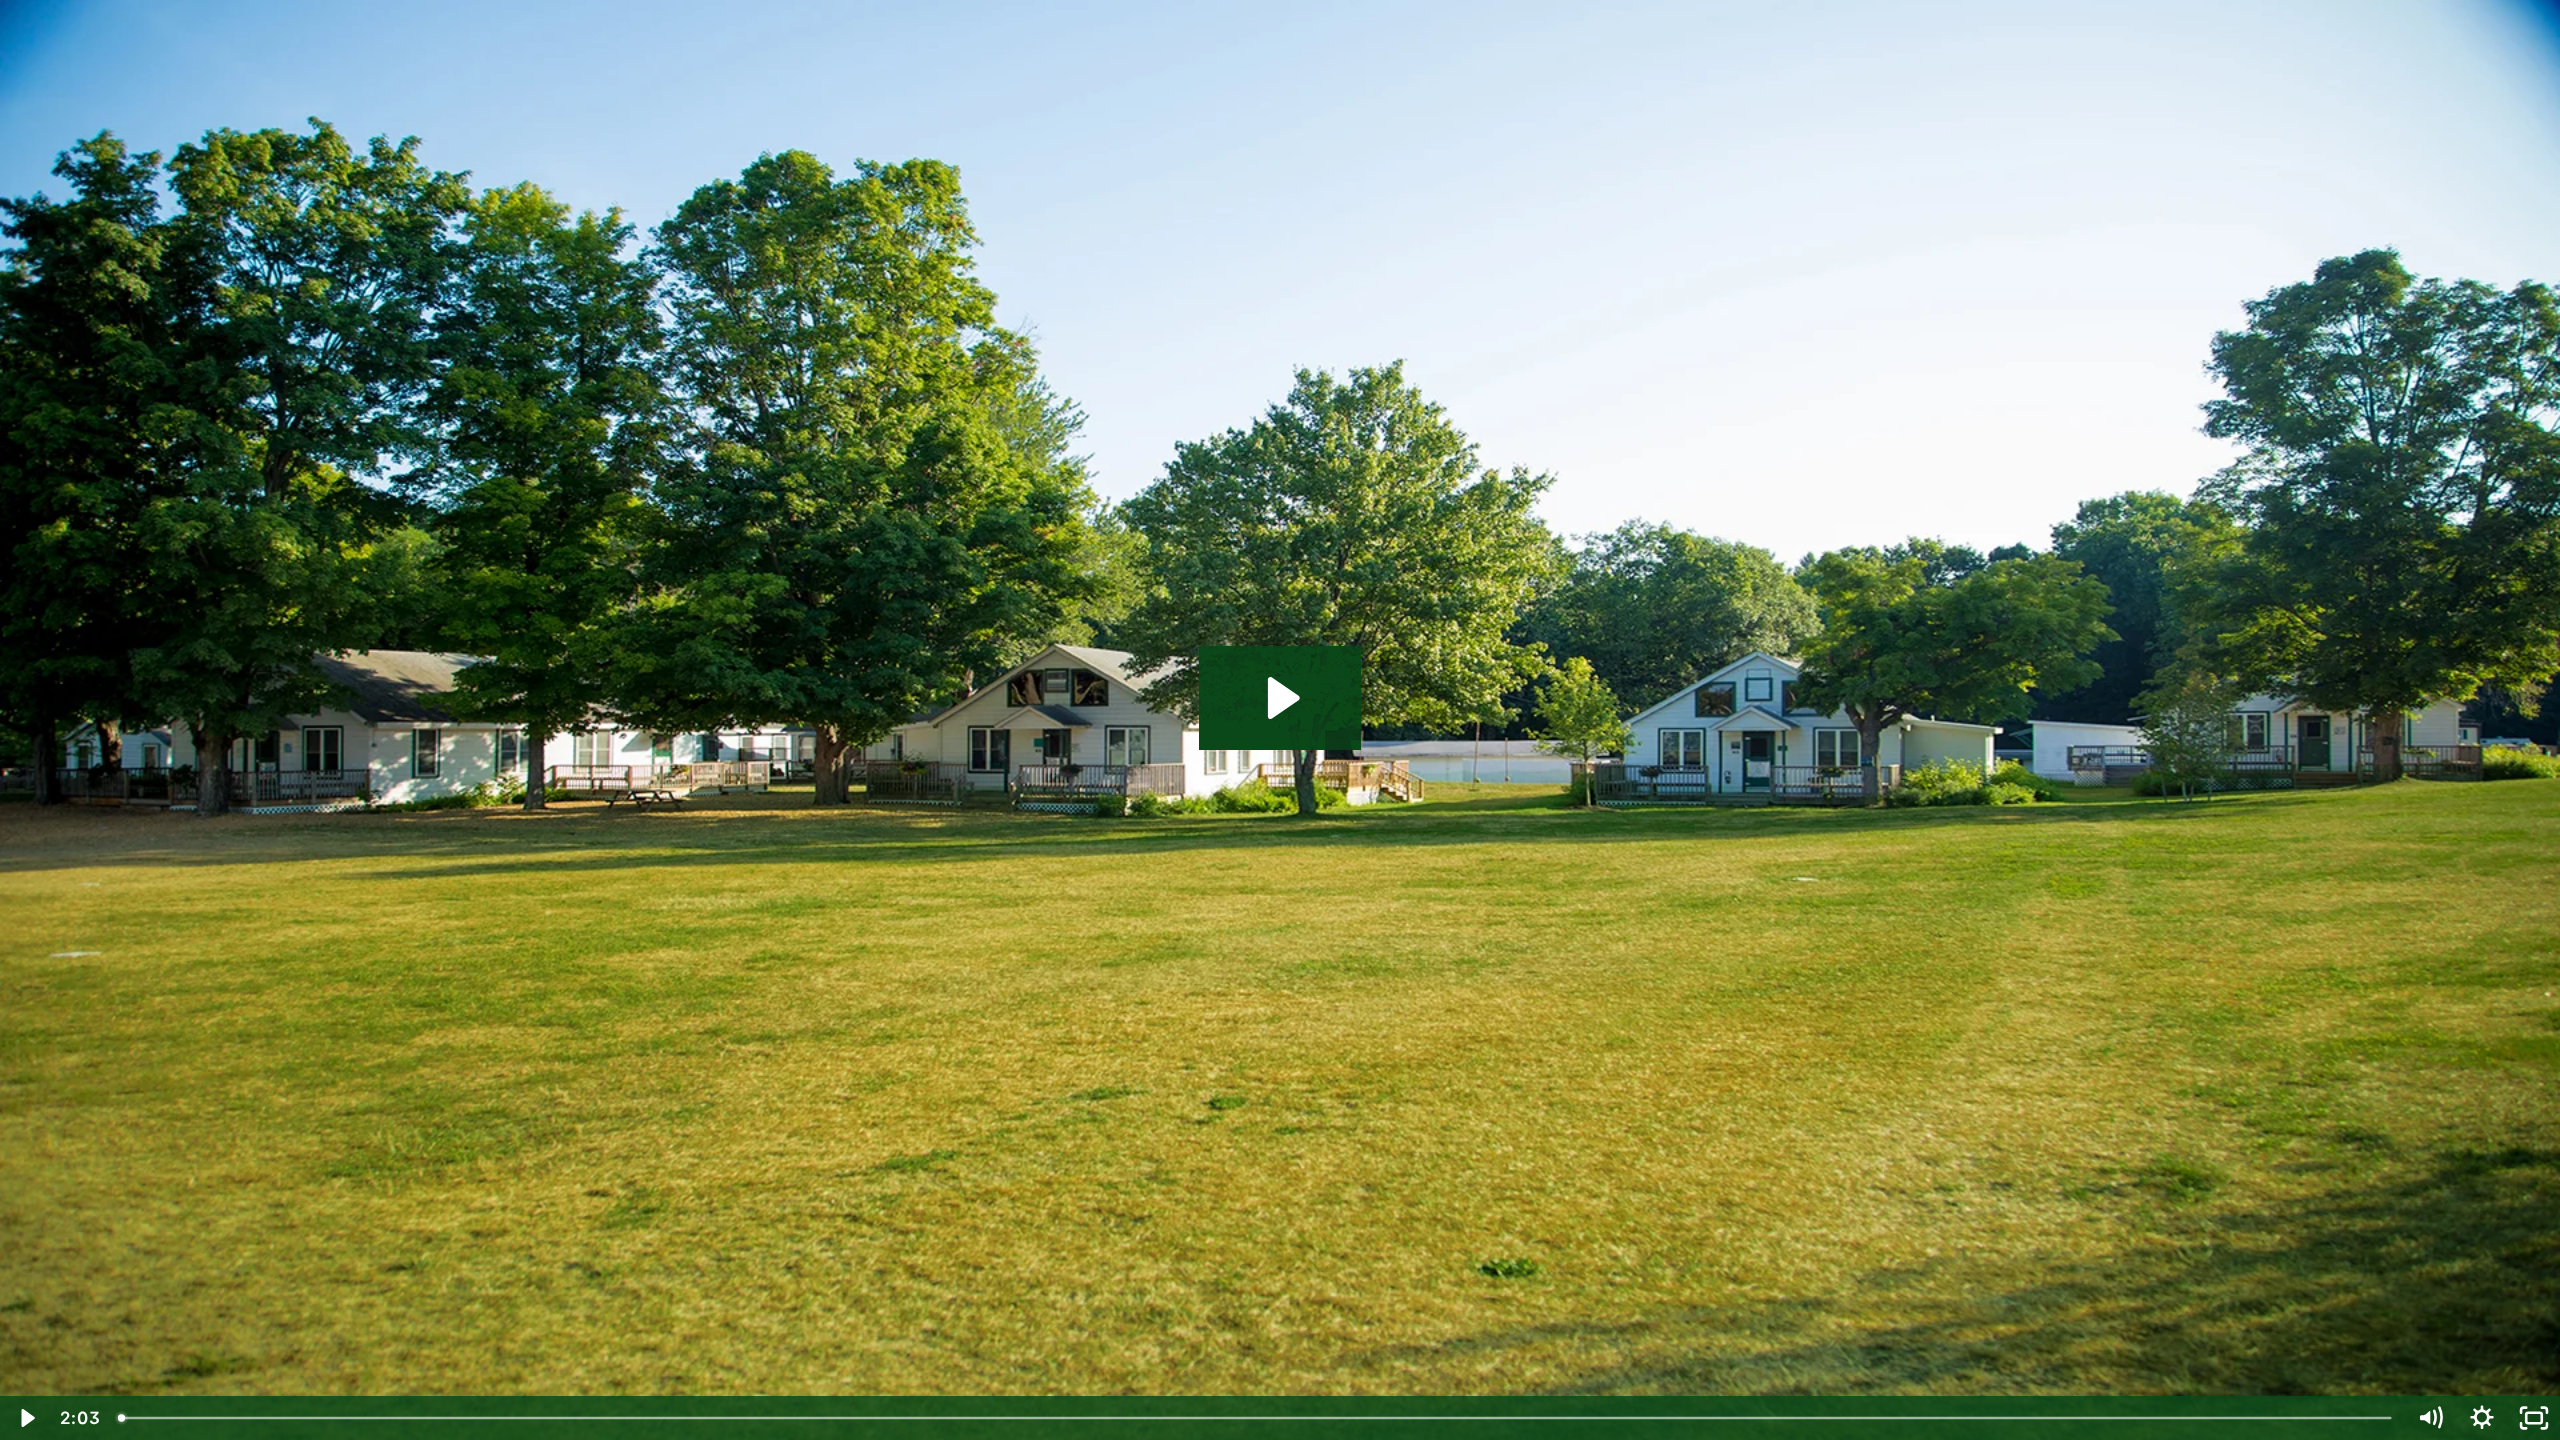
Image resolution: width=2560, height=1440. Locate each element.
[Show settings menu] (2482, 1418)
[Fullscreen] (2534, 1418)
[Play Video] (26, 1418)
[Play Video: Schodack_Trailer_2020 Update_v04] (1280, 698)
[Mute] (2430, 1418)
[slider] (1256, 1418)
